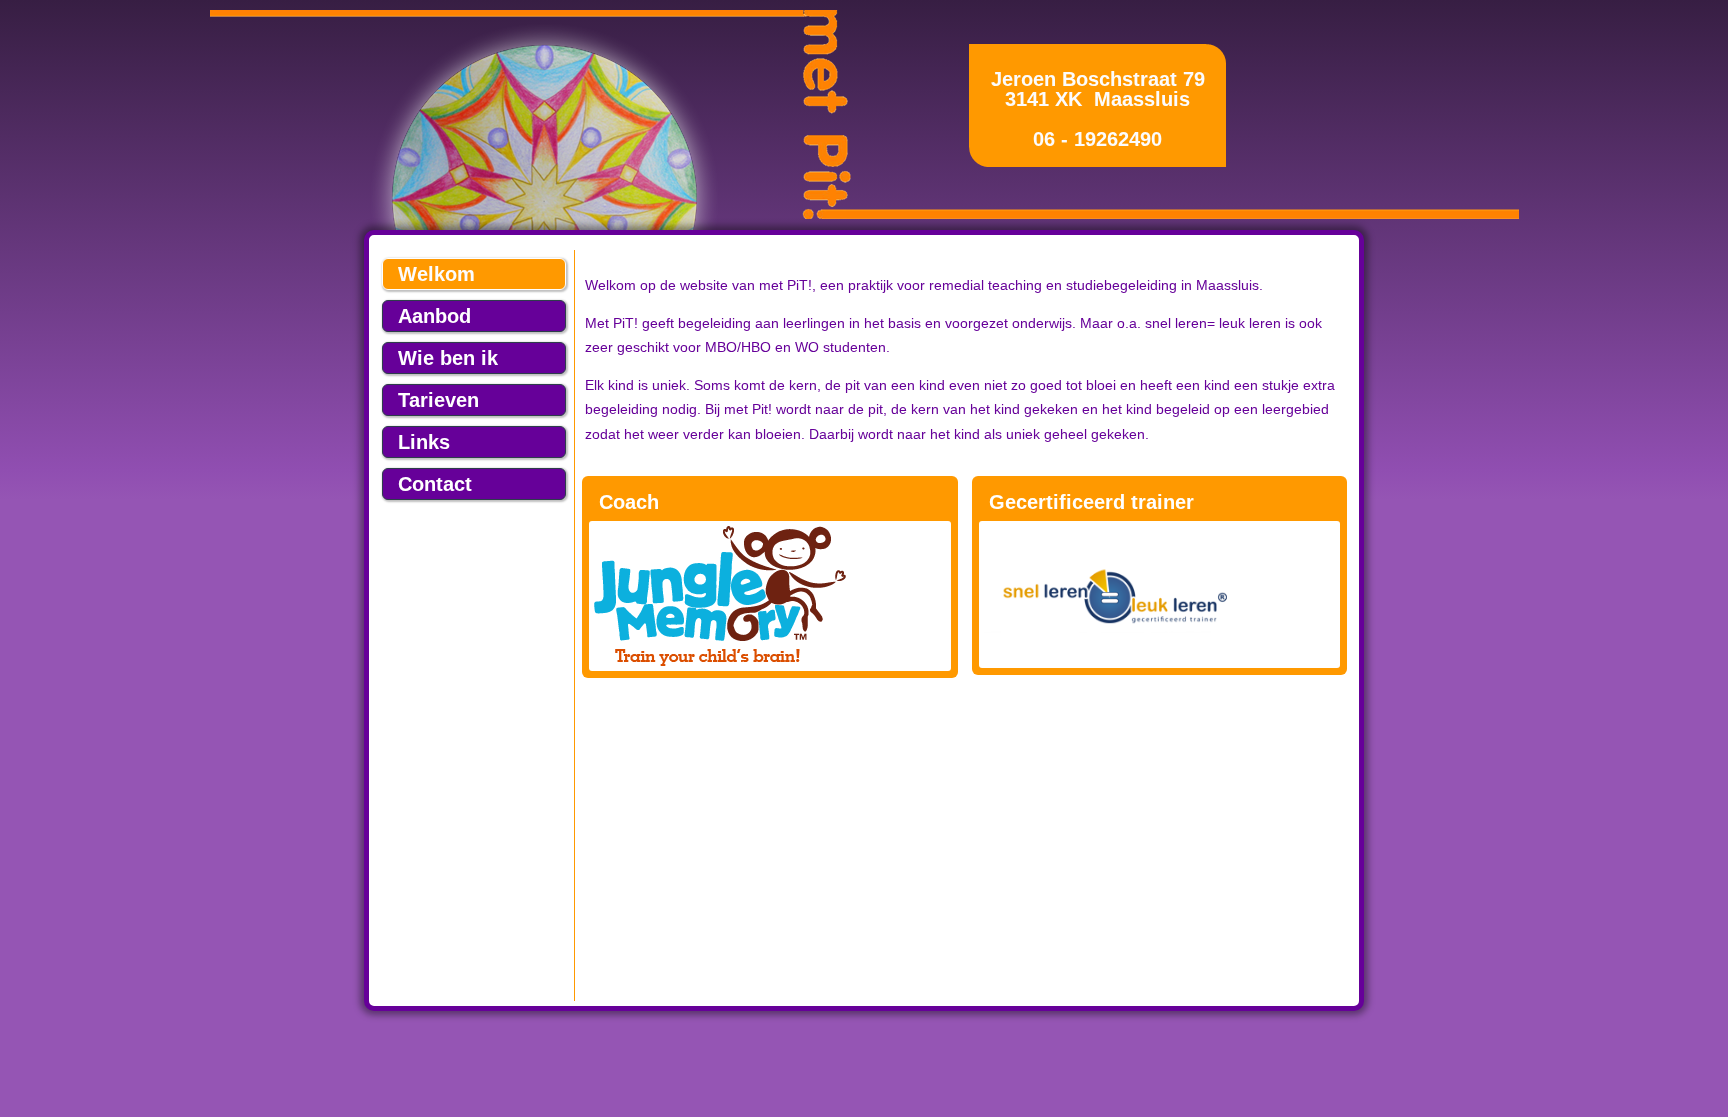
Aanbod (434, 316)
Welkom (436, 274)
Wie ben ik (448, 358)
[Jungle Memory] (770, 596)
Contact (435, 484)
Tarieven (438, 400)
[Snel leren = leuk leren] (1109, 628)
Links (424, 442)
